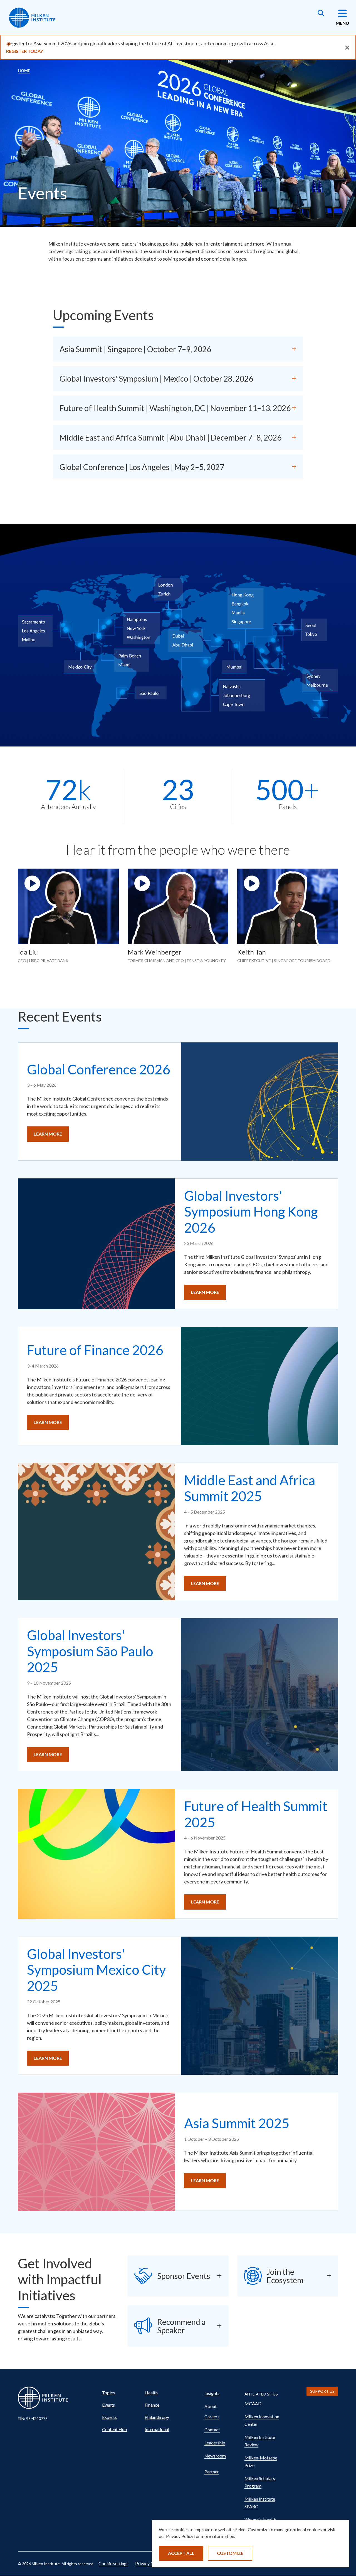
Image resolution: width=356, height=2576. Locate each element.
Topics (108, 2393)
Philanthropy (157, 2417)
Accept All (181, 2553)
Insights (212, 2393)
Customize (230, 2553)
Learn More (48, 1134)
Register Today (25, 51)
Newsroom (215, 2456)
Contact (212, 2430)
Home (24, 71)
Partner (212, 2472)
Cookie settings (113, 2563)
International (157, 2429)
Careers (212, 2416)
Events (108, 2405)
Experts (109, 2417)
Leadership (215, 2443)
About (211, 2406)
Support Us (322, 2391)
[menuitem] (121, 2393)
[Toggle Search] (321, 14)
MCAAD (253, 2403)
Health (151, 2393)
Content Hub (115, 2429)
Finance (152, 2405)
